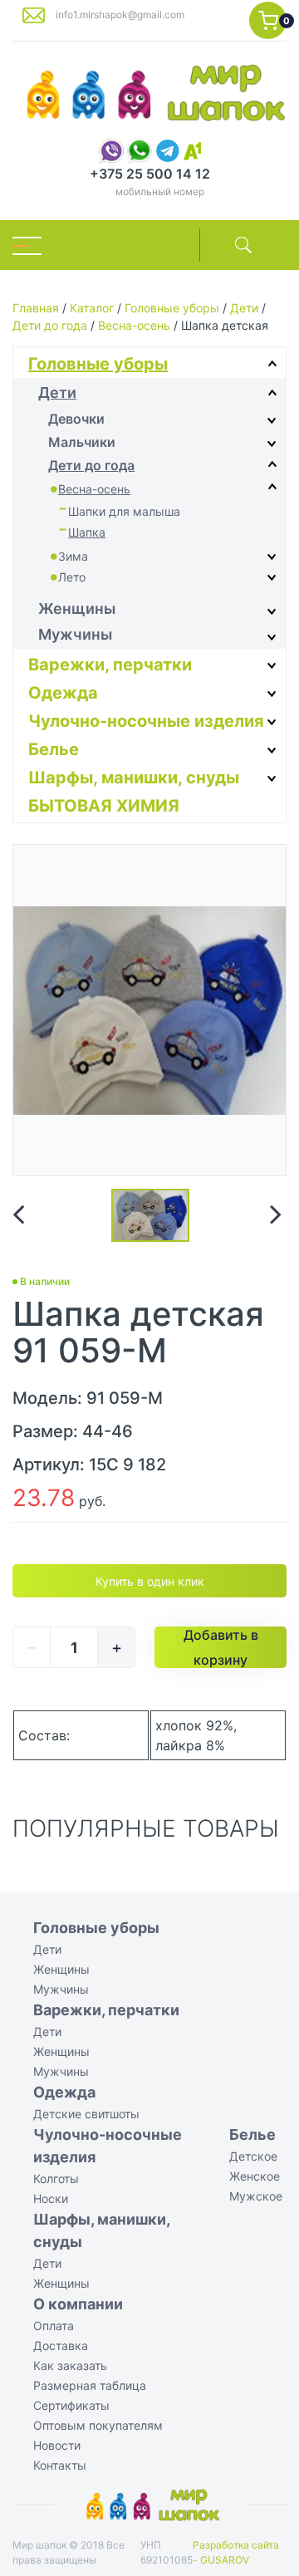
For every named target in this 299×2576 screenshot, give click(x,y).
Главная (36, 308)
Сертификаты (71, 2405)
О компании (78, 2304)
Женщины (77, 608)
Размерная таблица (90, 2385)
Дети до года (50, 325)
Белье (54, 749)
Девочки (76, 419)
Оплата (54, 2326)
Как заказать (70, 2365)
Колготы (56, 2179)
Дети (244, 308)
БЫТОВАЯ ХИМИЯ (104, 806)
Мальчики (82, 442)
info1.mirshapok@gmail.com (120, 15)
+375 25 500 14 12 (150, 174)
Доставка (61, 2345)
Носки (51, 2198)
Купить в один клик (150, 1581)
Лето (72, 577)
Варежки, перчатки (110, 665)
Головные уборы (172, 308)
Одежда (63, 693)
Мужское (256, 2196)
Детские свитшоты (86, 2114)
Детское (253, 2156)
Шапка (87, 532)
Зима (73, 556)
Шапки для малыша (124, 511)
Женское (255, 2176)
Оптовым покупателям (98, 2425)
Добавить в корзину (221, 1647)
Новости (57, 2445)
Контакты (60, 2465)
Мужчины (75, 634)
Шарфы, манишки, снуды (134, 778)
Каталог (92, 308)
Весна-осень (134, 325)
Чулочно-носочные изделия (146, 721)
